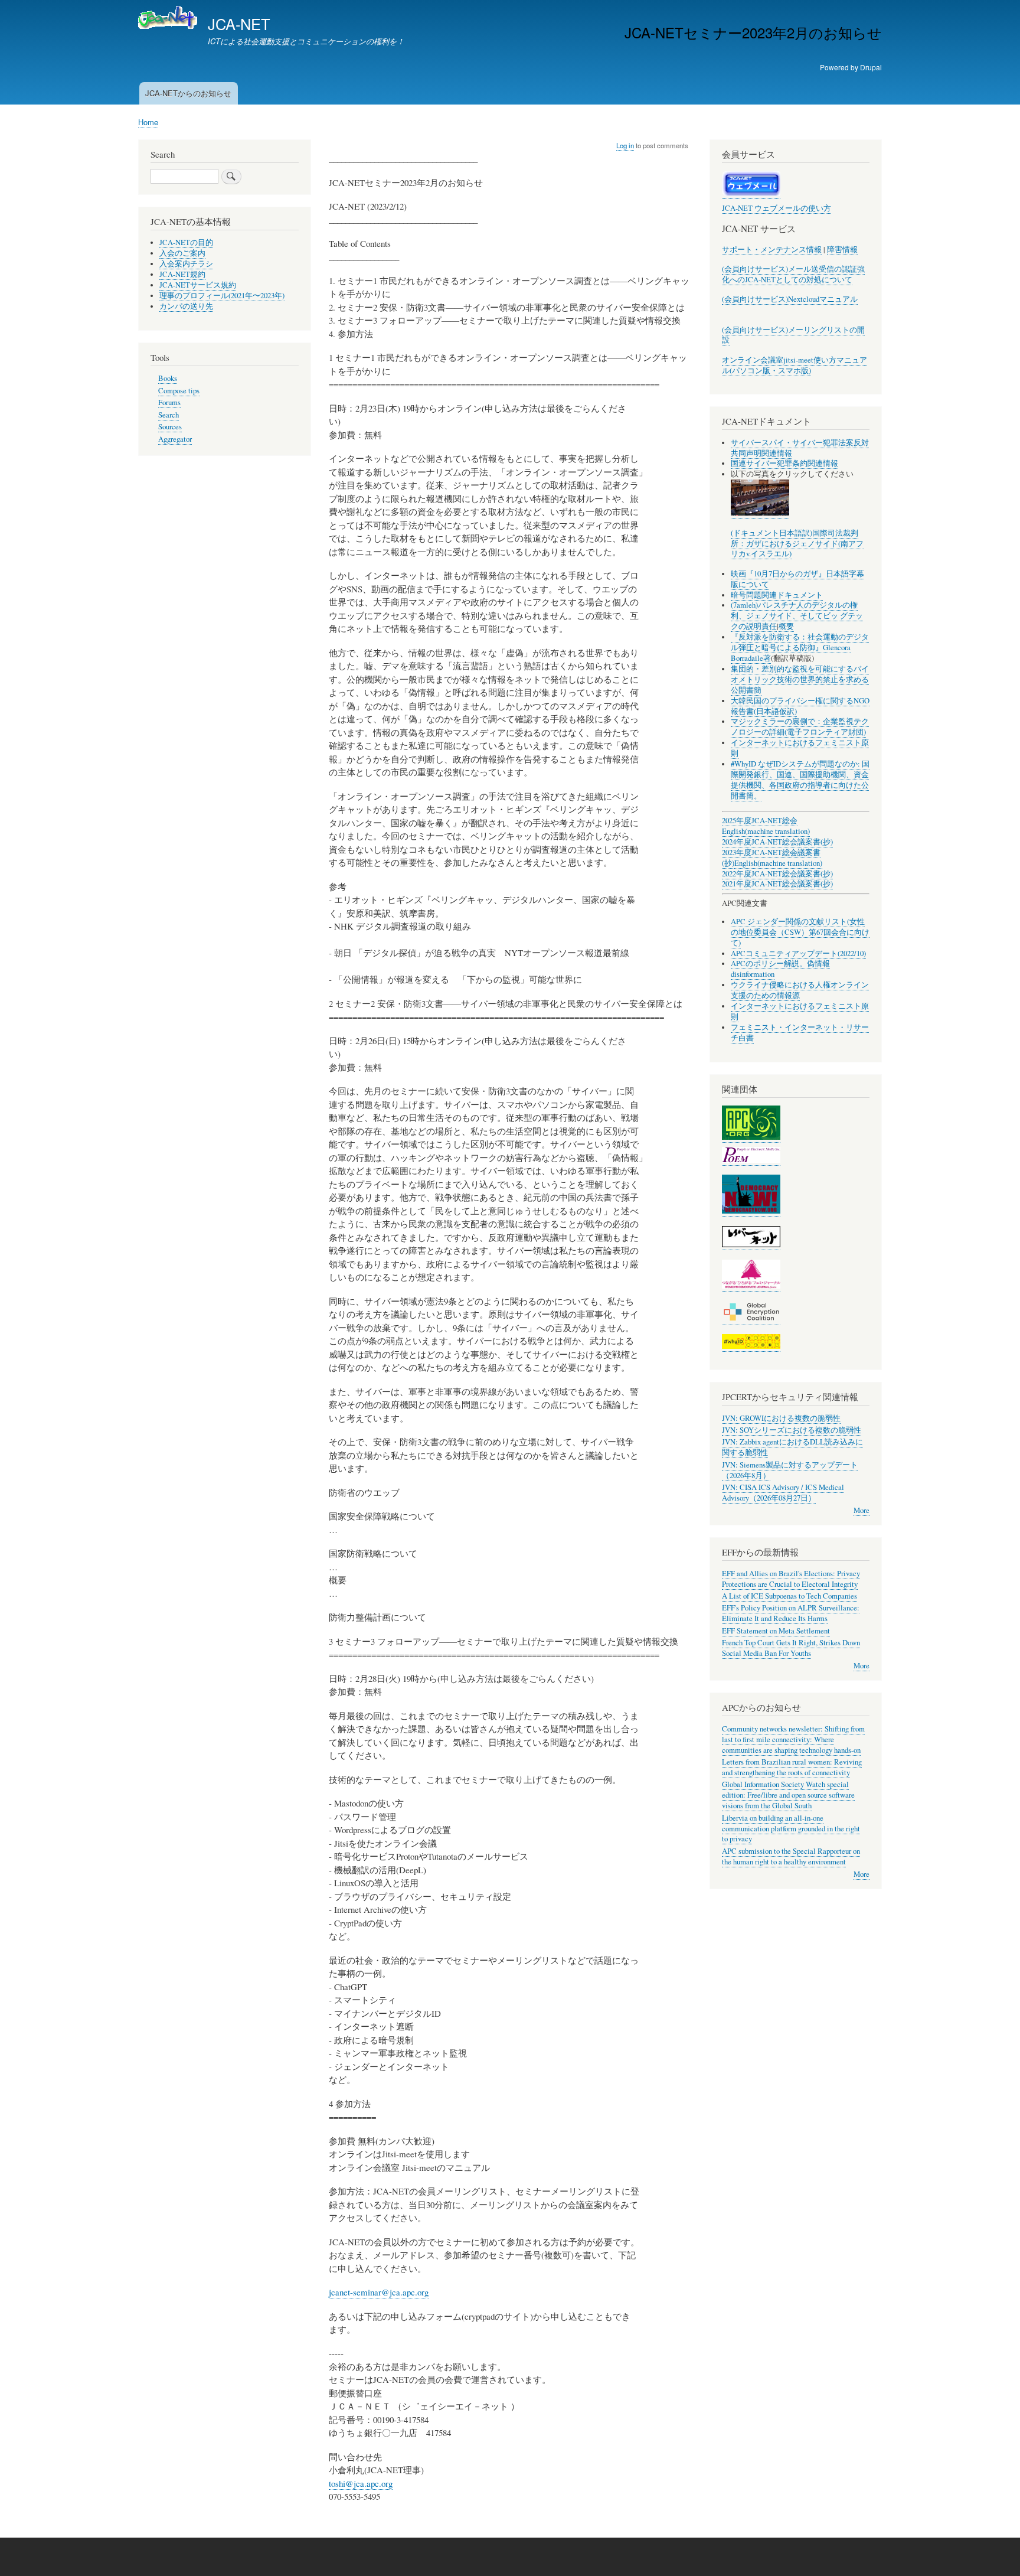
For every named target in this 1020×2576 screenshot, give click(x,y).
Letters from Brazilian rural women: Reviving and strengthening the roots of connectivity (792, 1767)
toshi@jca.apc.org (361, 2483)
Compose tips (179, 391)
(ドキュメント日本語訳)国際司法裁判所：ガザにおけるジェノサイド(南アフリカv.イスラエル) (797, 544)
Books (168, 378)
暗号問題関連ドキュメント (777, 595)
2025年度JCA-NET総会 (760, 821)
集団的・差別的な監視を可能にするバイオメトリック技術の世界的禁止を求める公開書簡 (800, 679)
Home (148, 122)
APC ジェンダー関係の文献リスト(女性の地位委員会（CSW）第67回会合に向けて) (800, 932)
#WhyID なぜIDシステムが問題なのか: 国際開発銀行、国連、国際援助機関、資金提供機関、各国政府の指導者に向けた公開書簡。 (800, 780)
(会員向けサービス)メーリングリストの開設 (793, 335)
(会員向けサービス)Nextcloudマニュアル (790, 299)
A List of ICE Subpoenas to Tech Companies (789, 1596)
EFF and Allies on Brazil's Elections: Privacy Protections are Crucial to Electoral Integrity (791, 1579)
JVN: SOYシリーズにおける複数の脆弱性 (792, 1430)
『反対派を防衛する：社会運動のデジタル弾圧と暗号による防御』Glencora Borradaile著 (800, 648)
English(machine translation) (766, 831)
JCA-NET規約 (182, 274)
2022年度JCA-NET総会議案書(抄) (777, 874)
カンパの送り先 (186, 306)
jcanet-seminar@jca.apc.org (379, 2292)
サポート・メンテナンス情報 (772, 250)
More (862, 1510)
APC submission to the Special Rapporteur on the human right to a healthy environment (791, 1856)
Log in (625, 145)
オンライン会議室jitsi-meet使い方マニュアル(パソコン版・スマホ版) (795, 365)
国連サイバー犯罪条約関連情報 (784, 463)
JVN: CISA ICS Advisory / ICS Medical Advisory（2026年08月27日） (783, 1493)
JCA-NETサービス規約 (198, 285)
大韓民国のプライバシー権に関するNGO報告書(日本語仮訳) (800, 706)
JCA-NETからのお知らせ (188, 93)
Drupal (871, 67)
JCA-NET (239, 24)
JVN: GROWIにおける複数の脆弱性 (781, 1418)
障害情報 (842, 250)
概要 (786, 626)
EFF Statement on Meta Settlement (776, 1631)
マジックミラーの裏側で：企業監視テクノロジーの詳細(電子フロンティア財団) (800, 727)
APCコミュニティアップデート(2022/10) (798, 953)
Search (169, 415)
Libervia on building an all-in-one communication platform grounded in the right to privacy (791, 1829)
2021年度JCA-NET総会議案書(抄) (777, 884)
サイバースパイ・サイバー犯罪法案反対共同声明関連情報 (800, 448)
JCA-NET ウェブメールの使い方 (777, 208)
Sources (170, 427)
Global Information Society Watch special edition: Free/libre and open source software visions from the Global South (788, 1795)
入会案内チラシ (186, 264)
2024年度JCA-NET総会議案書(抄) (777, 842)
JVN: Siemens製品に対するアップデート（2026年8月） (790, 1470)
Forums (169, 402)
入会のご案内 (182, 253)
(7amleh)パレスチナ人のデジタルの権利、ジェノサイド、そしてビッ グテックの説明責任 (797, 616)
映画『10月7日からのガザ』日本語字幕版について (797, 579)
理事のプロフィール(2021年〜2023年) (222, 296)
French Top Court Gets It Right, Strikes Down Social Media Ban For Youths (791, 1648)
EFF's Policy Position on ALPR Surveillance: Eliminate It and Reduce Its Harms (791, 1613)
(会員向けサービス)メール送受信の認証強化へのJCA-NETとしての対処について (793, 274)
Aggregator (175, 439)
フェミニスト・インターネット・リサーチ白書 (800, 1033)
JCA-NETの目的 (186, 242)
